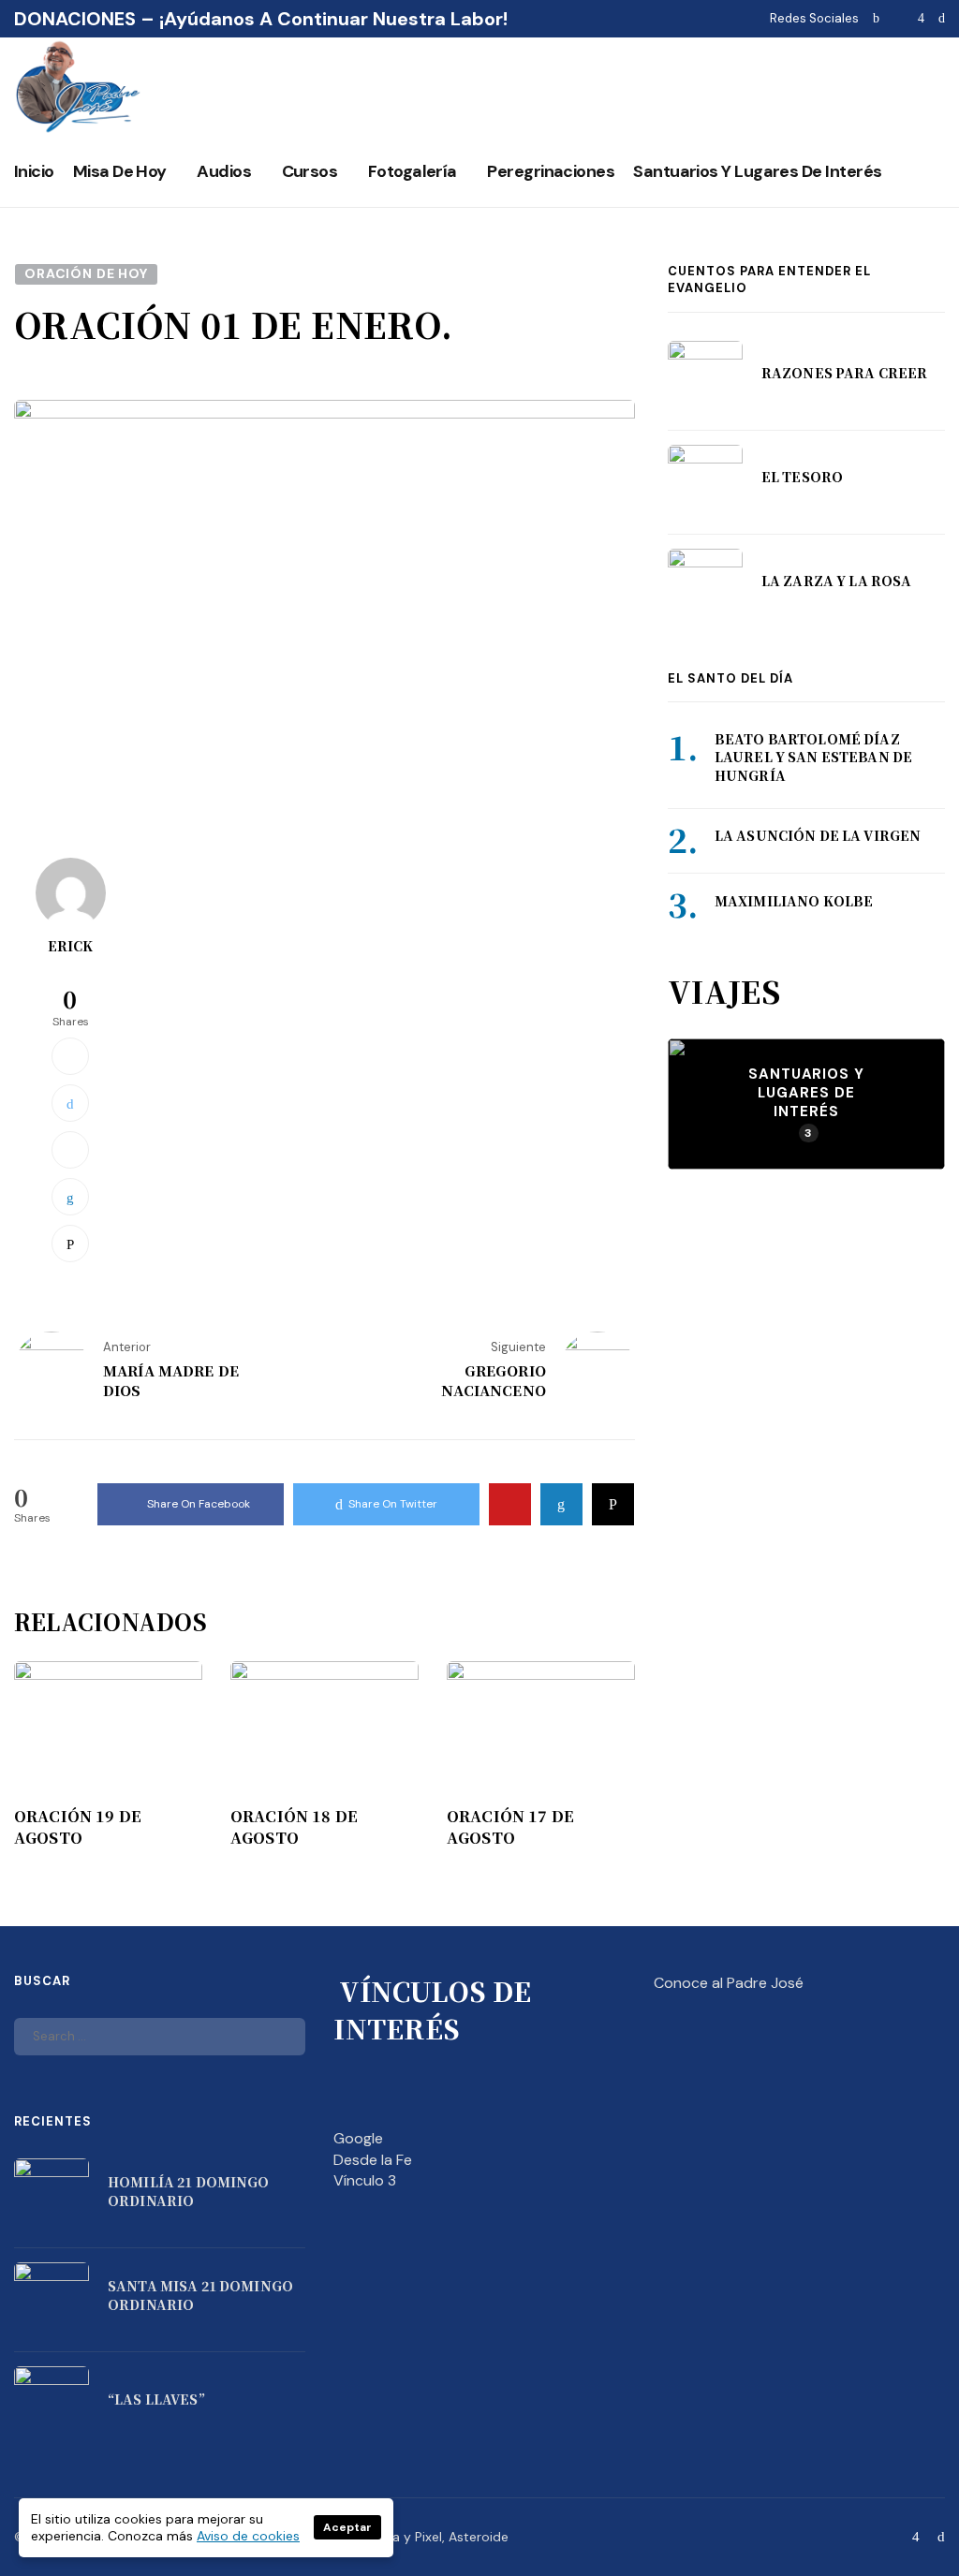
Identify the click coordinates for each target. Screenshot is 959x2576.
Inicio (34, 171)
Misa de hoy (120, 171)
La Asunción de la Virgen (818, 835)
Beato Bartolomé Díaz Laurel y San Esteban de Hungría (813, 757)
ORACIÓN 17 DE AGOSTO (510, 1827)
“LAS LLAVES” (156, 2399)
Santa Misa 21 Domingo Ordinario (200, 2295)
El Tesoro (802, 477)
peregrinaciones (551, 171)
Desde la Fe (373, 2160)
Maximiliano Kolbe (794, 901)
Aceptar (347, 2527)
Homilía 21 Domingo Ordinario (189, 2191)
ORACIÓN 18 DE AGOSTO (294, 1827)
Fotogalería (413, 171)
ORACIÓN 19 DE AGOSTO (78, 1827)
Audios (224, 171)
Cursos (310, 171)
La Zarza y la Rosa (837, 581)
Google (358, 2138)
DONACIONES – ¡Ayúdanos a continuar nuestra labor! (261, 19)
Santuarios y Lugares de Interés (757, 171)
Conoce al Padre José (729, 1983)
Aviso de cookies (248, 2536)
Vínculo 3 (365, 2180)
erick (71, 946)
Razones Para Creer (845, 373)
